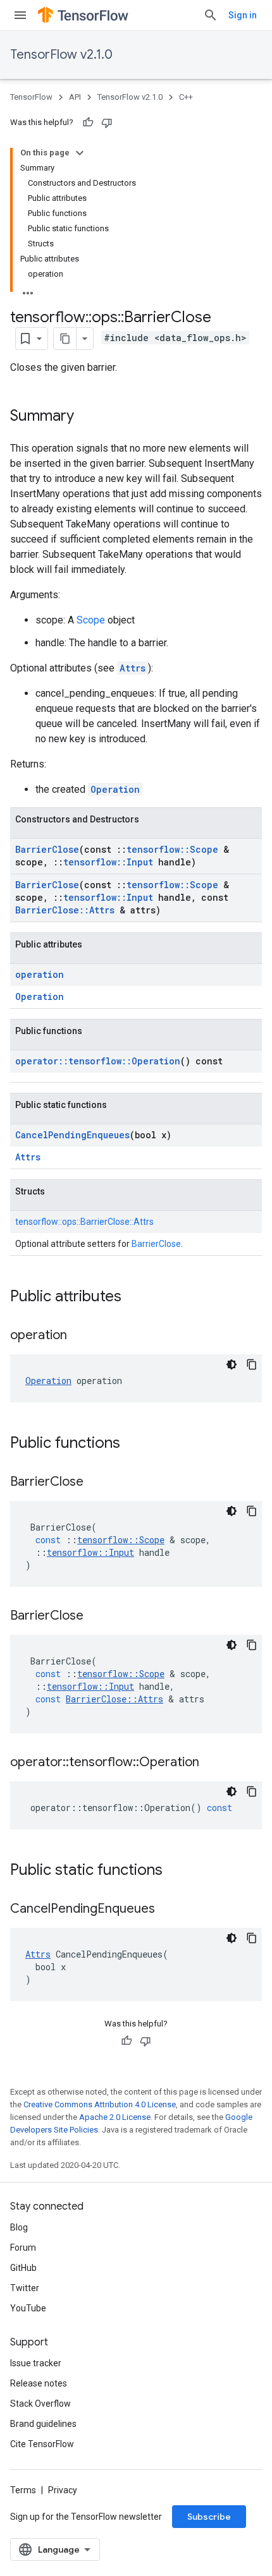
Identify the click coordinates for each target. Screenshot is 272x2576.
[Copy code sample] (252, 1364)
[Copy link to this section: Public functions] (133, 1444)
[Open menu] (20, 15)
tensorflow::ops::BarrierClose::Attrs (84, 1222)
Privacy (63, 2490)
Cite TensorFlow (42, 2444)
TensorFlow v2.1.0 (61, 55)
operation (40, 974)
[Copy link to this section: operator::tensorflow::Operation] (212, 1763)
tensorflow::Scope (172, 849)
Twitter (25, 2288)
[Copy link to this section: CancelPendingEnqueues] (168, 1910)
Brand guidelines (43, 2424)
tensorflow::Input (108, 862)
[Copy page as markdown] (65, 339)
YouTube (28, 2308)
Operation (115, 789)
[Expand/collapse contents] (80, 153)
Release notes (39, 2383)
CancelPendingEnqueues (72, 1135)
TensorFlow (31, 97)
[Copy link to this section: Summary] (87, 417)
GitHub (23, 2268)
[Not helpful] (107, 123)
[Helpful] (88, 123)
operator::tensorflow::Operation (98, 1061)
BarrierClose (47, 849)
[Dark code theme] (232, 1364)
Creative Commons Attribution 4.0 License (100, 2104)
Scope (91, 620)
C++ (186, 97)
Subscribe (209, 2517)
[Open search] (211, 15)
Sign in (243, 15)
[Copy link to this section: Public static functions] (175, 1871)
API (75, 97)
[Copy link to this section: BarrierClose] (96, 1483)
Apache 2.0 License (115, 2117)
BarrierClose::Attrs (65, 910)
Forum (23, 2248)
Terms (23, 2490)
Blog (19, 2227)
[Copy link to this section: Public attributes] (134, 1297)
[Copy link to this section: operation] (80, 1336)
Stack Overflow (40, 2404)
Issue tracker (36, 2363)
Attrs (133, 668)
